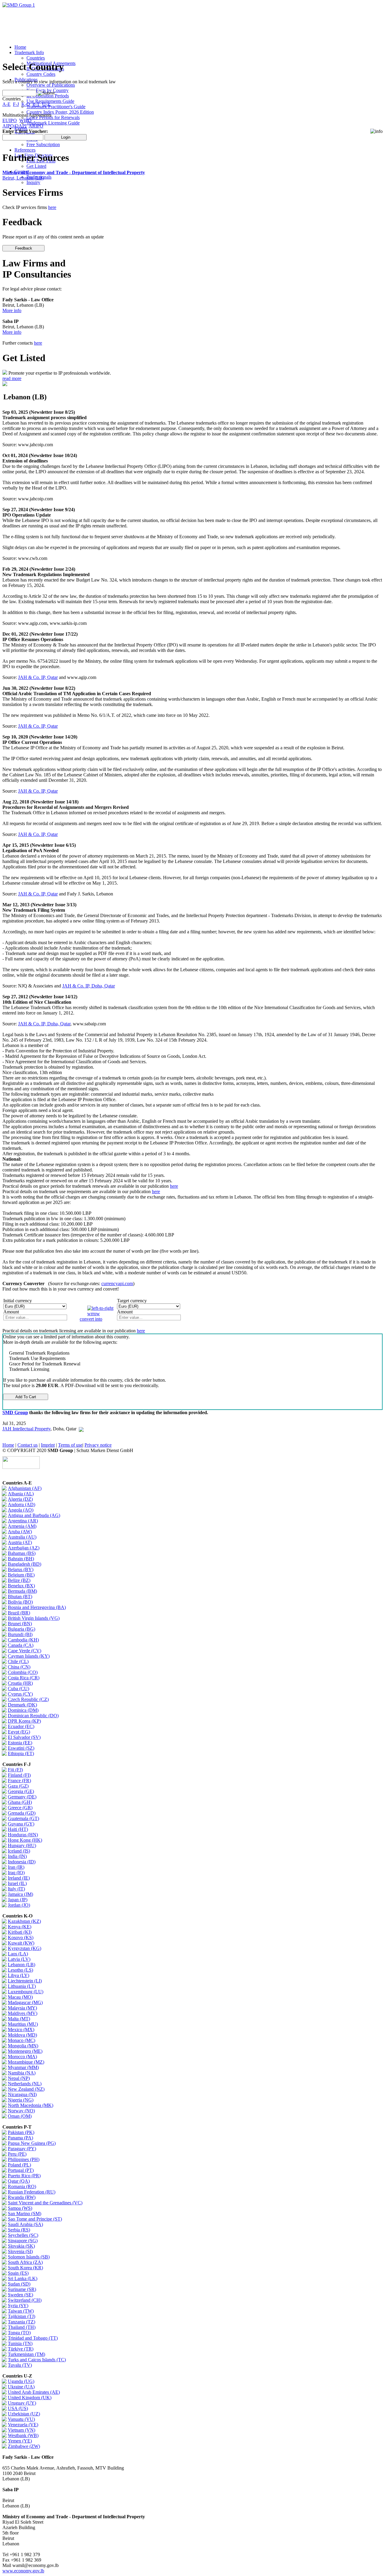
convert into (91, 1319)
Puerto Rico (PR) (24, 2176)
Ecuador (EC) (21, 1726)
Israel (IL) (17, 1883)
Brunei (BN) (20, 1624)
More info (12, 310)
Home (20, 47)
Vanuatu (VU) (21, 2419)
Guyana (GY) (21, 1824)
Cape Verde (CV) (25, 1651)
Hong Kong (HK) (25, 1840)
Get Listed (36, 166)
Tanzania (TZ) (22, 2322)
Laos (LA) (18, 1954)
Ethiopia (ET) (21, 1753)
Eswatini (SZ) (21, 1748)
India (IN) (17, 1856)
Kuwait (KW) (21, 1943)
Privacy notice (98, 1445)
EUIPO (10, 120)
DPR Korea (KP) (24, 1721)
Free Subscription (43, 144)
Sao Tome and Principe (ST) (35, 2219)
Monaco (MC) (22, 2040)
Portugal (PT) (21, 2170)
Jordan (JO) (19, 1905)
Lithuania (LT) (22, 1986)
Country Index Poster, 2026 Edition (60, 112)
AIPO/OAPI (14, 126)
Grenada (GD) (22, 1813)
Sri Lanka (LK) (23, 2278)
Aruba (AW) (20, 1532)
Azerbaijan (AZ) (24, 1548)
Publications (26, 80)
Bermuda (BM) (22, 1591)
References (25, 150)
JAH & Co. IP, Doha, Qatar (89, 986)
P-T (36, 104)
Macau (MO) (20, 1997)
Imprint (48, 1445)
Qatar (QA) (19, 2181)
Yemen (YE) (20, 2441)
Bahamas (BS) (22, 1553)
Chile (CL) (18, 1661)
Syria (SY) (18, 2306)
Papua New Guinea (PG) (32, 2143)
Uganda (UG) (21, 2381)
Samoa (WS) (20, 2208)
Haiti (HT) (18, 1829)
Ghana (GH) (20, 1802)
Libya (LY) (18, 1975)
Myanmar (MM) (23, 2067)
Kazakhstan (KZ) (24, 1921)
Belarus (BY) (21, 1569)
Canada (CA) (21, 1645)
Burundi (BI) (20, 1634)
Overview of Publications (51, 85)
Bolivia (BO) (20, 1602)
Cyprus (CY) (20, 1694)
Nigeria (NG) (21, 2100)
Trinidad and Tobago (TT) (33, 2338)
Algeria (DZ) (20, 1499)
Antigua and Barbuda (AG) (34, 1515)
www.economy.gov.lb (23, 2571)
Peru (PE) (17, 2154)
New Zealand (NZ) (26, 2089)
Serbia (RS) (19, 2230)
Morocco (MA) (22, 2057)
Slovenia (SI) (20, 2251)
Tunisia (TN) (20, 2343)
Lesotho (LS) (20, 1970)
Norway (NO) (21, 2111)
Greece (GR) (20, 1808)
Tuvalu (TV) (20, 2365)
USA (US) (18, 2408)
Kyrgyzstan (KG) (25, 1948)
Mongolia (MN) (23, 2046)
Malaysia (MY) (22, 2008)
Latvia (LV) (19, 1959)
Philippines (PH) (24, 2159)
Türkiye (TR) (21, 2349)
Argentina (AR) (23, 1521)
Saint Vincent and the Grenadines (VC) (45, 2203)
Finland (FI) (19, 1775)
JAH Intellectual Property (26, 1429)
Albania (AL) (21, 1494)
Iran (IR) (16, 1867)
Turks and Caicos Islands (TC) (37, 2360)
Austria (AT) (20, 1542)
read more (12, 378)
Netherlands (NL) (25, 2084)
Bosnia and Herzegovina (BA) (37, 1607)
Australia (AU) (22, 1537)
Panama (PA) (20, 2138)
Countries (36, 58)
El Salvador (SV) (24, 1737)
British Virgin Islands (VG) (34, 1618)
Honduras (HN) (23, 1835)
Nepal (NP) (19, 2078)
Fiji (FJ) (15, 1770)
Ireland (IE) (19, 1878)
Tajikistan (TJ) (22, 2316)
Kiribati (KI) (20, 1932)
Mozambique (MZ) (26, 2062)
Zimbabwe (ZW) (24, 2446)
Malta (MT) (19, 2019)
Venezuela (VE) (23, 2425)
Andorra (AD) (22, 1504)
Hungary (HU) (22, 1845)
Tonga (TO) (19, 2333)
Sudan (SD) (19, 2284)
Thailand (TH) (22, 2327)
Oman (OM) (20, 2116)
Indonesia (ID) (22, 1862)
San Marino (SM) (25, 2214)
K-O (26, 104)
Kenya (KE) (20, 1927)
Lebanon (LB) (22, 1965)
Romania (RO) (22, 2186)
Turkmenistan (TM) (26, 2354)
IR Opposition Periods (48, 96)
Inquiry (33, 182)
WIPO (25, 120)
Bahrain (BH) (21, 1559)
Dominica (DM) (23, 1710)
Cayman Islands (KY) (29, 1656)
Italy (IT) (16, 1889)
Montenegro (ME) (25, 2051)
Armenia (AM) (22, 1526)
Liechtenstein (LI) (25, 1981)
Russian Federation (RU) (32, 2192)
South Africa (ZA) (25, 2262)
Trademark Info (29, 52)
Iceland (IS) (19, 1851)
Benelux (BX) (21, 1586)
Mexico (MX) (21, 2029)
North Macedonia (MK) (31, 2105)
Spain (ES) (18, 2273)
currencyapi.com (117, 1283)
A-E (6, 104)
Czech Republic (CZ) (28, 1699)
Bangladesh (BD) (25, 1564)
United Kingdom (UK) (30, 2398)
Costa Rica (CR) (24, 1678)
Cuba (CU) (18, 1689)
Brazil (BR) (19, 1613)
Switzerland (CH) (25, 2300)
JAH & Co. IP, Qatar (38, 677)
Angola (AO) (21, 1510)
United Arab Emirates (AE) (34, 2392)
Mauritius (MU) (23, 2024)
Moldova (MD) (22, 2035)
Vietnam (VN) (22, 2430)
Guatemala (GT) (23, 1818)
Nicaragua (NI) (22, 2094)
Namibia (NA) (22, 2073)
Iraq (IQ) (16, 1873)
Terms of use (70, 1445)
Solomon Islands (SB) (29, 2257)
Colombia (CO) (23, 1672)
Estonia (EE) (20, 1743)
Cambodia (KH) (23, 1640)
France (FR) (19, 1781)
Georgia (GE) (21, 1791)
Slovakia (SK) (21, 2246)
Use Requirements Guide (50, 101)
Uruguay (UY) (22, 2403)
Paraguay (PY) (22, 2149)
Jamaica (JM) (20, 1894)
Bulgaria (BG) (22, 1629)
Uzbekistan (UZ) (24, 2414)
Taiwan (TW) (21, 2311)
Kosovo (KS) (21, 1937)
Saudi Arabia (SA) (25, 2224)
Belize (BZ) (19, 1580)
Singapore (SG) (23, 2241)
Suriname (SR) (22, 2289)
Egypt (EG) (19, 1732)
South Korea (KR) (25, 2268)
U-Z (46, 104)
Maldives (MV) (23, 2013)
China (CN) (19, 1667)
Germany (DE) (22, 1797)
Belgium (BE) (21, 1575)
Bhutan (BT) (20, 1597)
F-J (16, 104)
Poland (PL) (19, 2165)
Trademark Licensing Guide (53, 123)
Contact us (28, 1445)
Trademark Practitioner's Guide (56, 107)
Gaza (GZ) (18, 1786)
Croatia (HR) (20, 1683)
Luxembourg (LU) (26, 1992)
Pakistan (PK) (21, 2132)
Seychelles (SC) (23, 2235)
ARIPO (36, 126)
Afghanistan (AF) (25, 1488)
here (52, 207)
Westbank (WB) (23, 2435)
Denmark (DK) (22, 1705)
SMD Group (15, 1412)
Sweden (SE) (20, 2295)
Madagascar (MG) (25, 2002)
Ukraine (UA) (21, 2387)
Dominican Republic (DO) (33, 1716)
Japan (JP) (18, 1900)
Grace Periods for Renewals (53, 117)
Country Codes (41, 74)
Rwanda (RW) (22, 2197)
